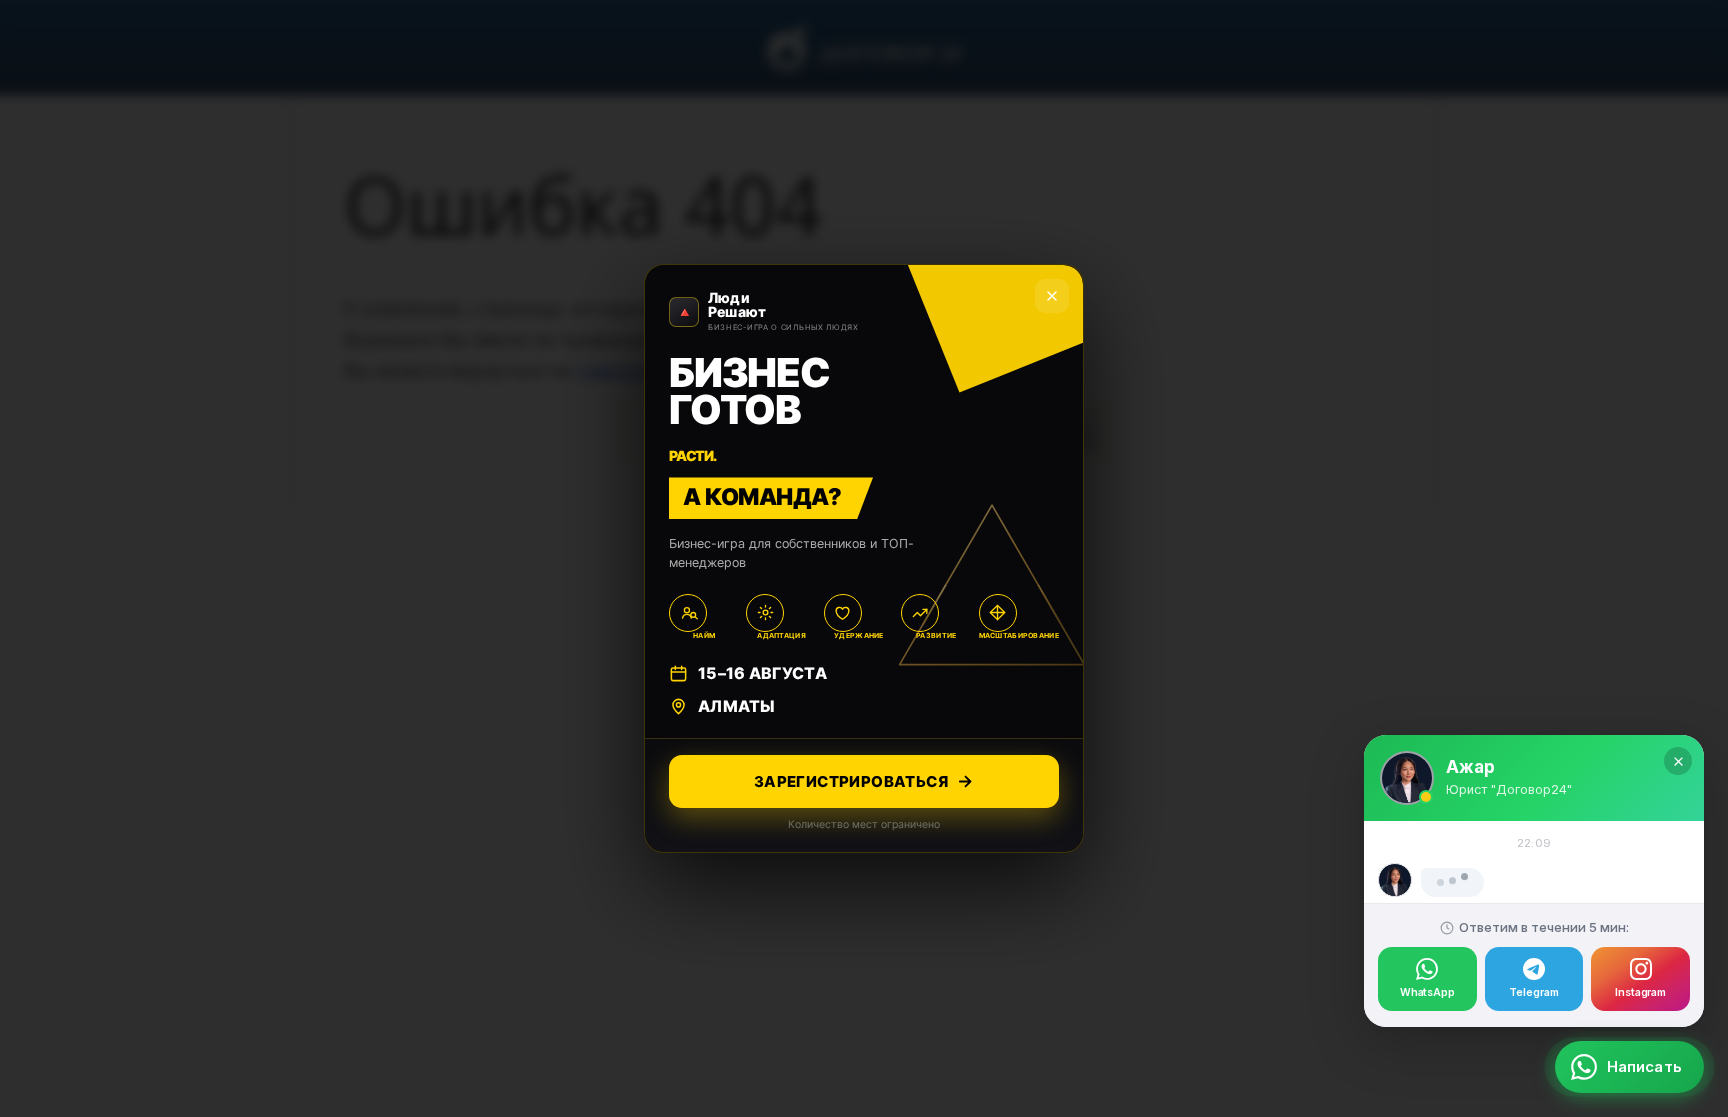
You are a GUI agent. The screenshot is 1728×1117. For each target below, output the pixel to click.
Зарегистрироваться (851, 781)
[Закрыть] (1678, 705)
